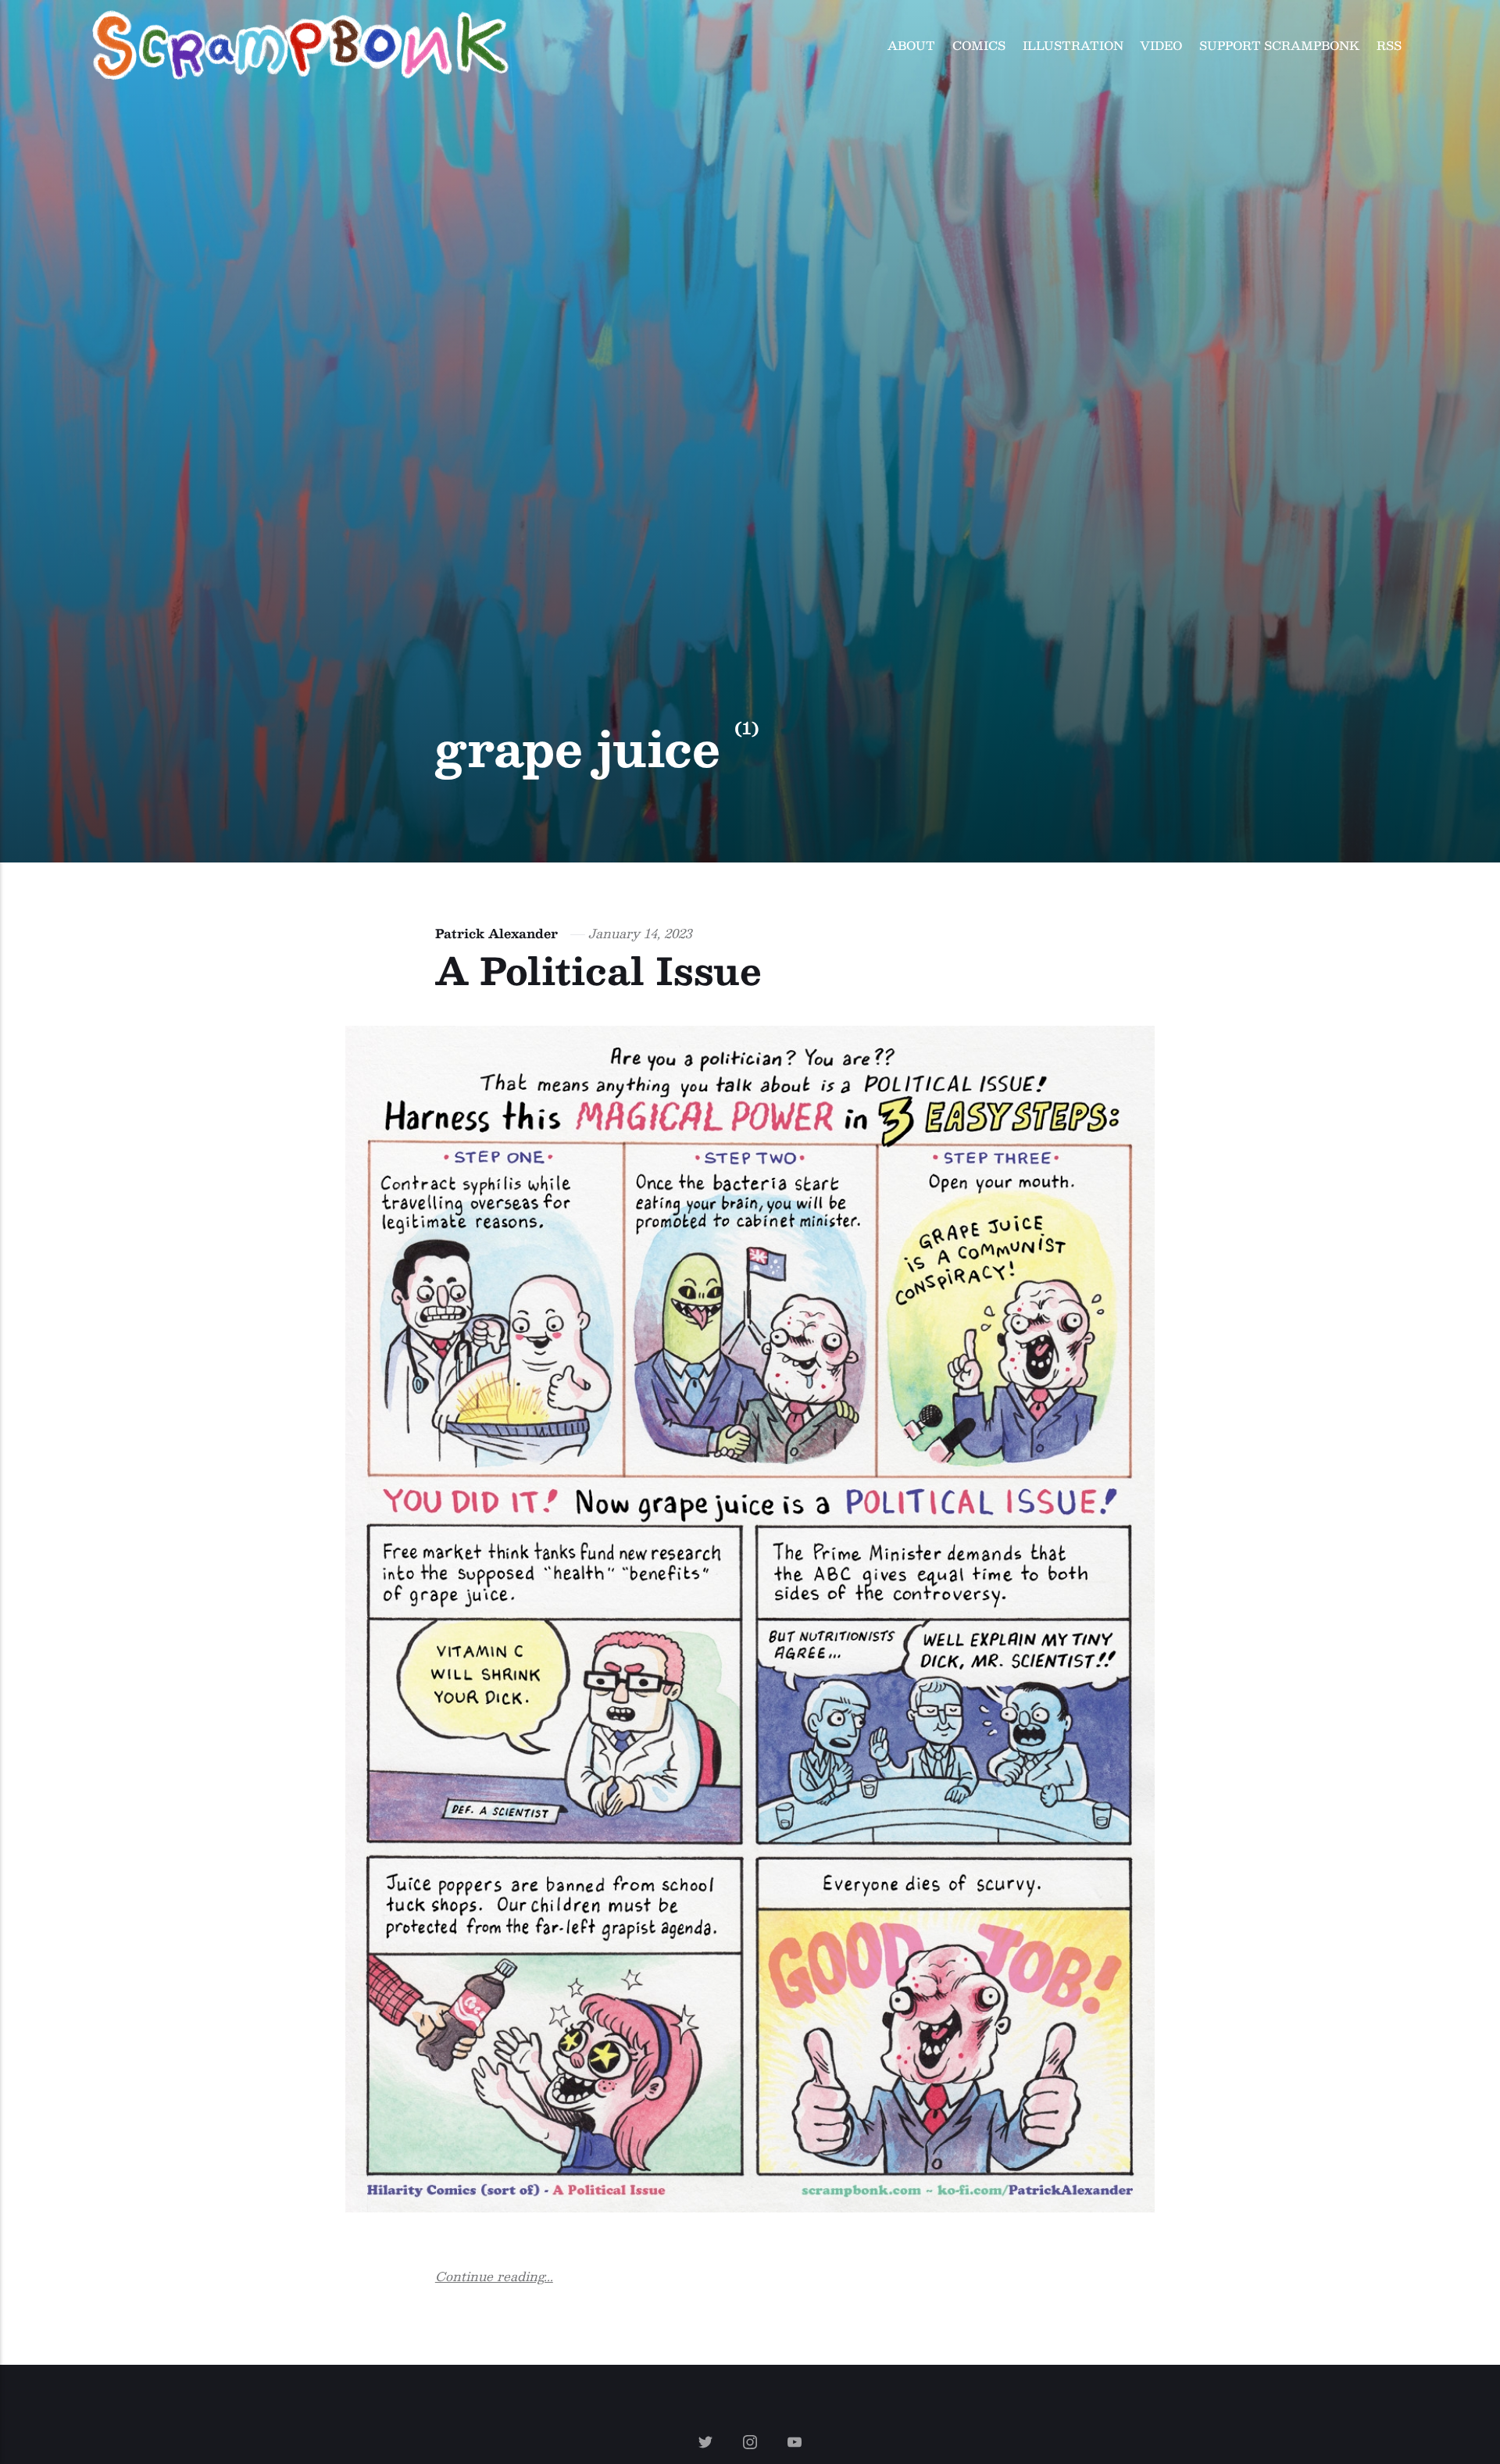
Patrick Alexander (496, 934)
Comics (979, 45)
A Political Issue (598, 970)
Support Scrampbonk (1279, 45)
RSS (1389, 45)
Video (1161, 45)
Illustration (1073, 45)
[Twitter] (708, 2443)
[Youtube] (794, 2443)
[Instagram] (753, 2443)
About (911, 45)
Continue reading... (494, 2277)
